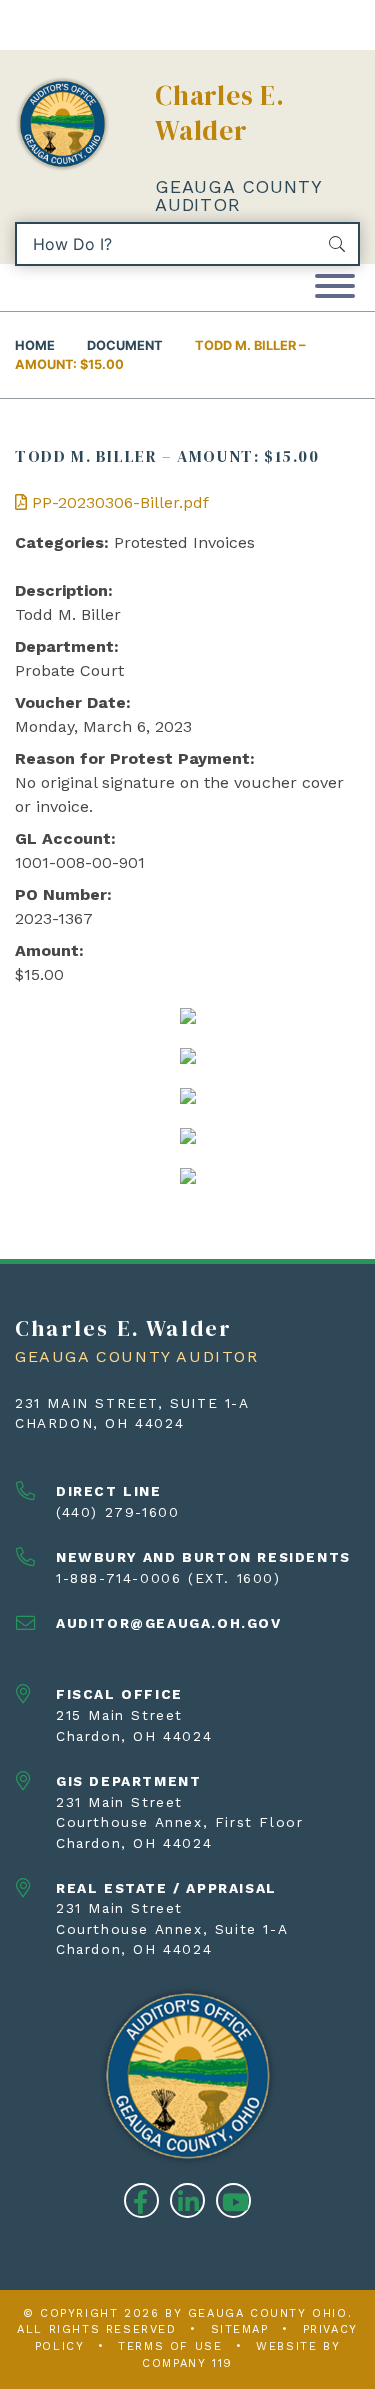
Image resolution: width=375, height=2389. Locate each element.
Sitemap (240, 2329)
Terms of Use (170, 2346)
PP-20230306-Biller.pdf (118, 502)
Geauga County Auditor (238, 195)
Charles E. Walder (220, 113)
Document (125, 345)
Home (35, 345)
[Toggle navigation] (335, 287)
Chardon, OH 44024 (99, 1423)
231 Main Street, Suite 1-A (132, 1403)
